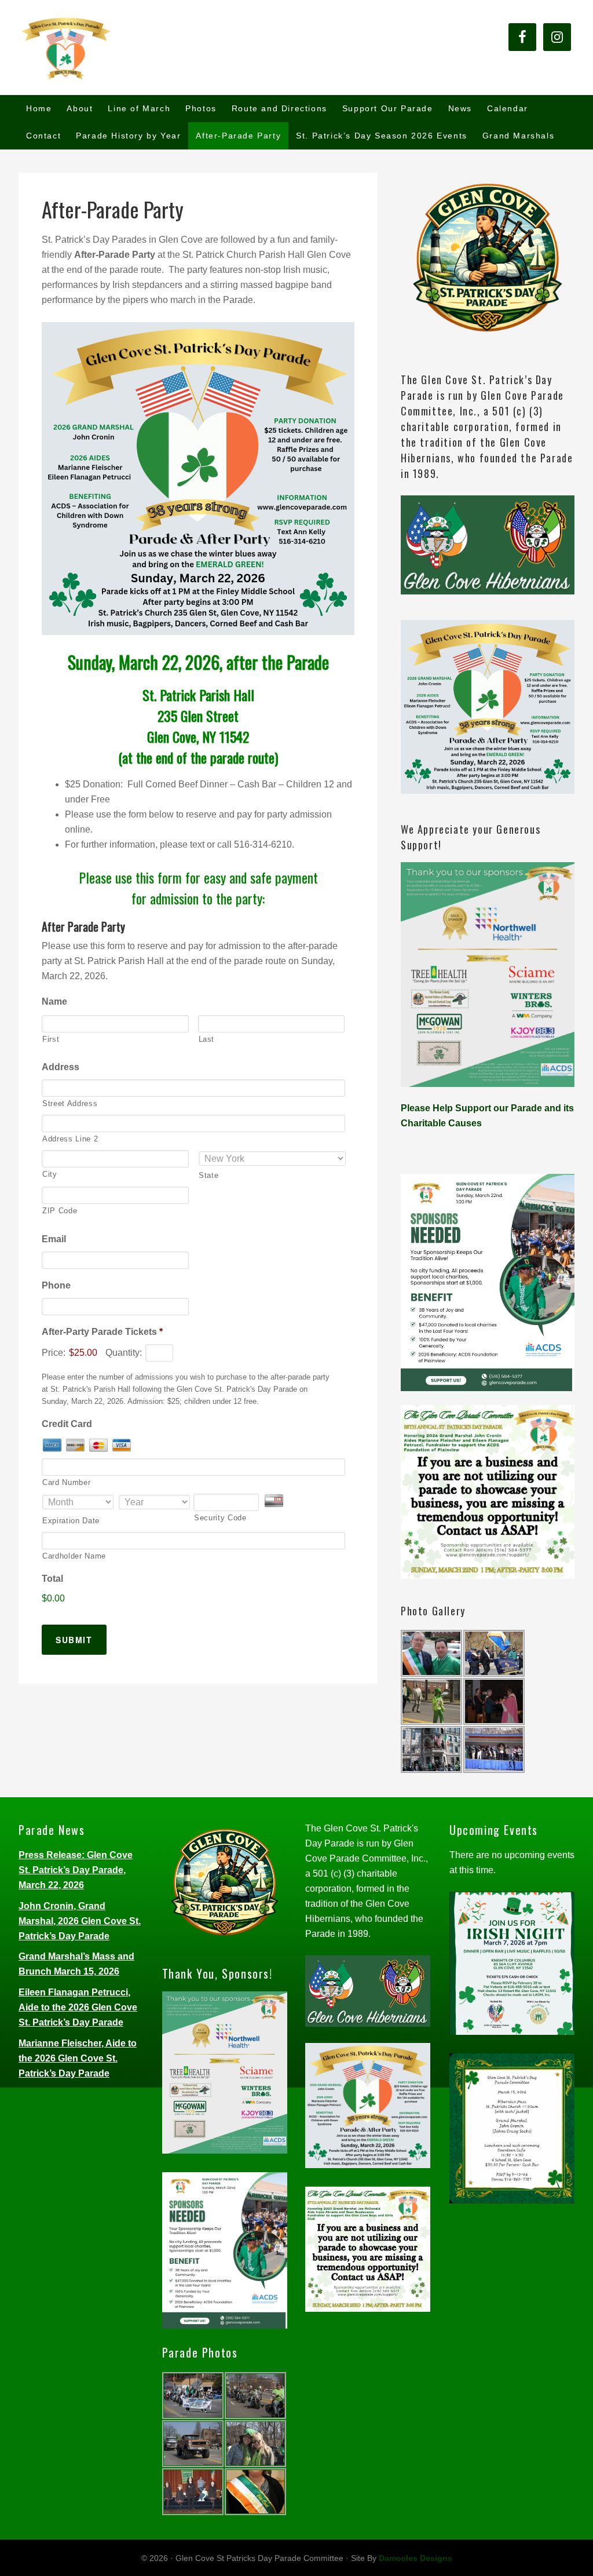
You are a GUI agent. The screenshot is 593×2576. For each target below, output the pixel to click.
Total (52, 1579)
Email (54, 1239)
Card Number (66, 1482)
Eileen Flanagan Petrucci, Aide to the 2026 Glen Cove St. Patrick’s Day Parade (78, 2007)
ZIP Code (60, 1211)
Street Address (70, 1103)
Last (207, 1039)
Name (54, 1001)
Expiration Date (71, 1521)
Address (61, 1067)
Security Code (220, 1518)
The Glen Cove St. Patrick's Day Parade (105, 48)
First (51, 1039)
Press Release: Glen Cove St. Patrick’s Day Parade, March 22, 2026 (76, 1870)
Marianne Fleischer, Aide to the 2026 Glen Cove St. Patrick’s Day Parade (78, 2058)
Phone (56, 1285)
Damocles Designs (416, 2558)
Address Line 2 (70, 1139)
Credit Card (67, 1424)
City (50, 1174)
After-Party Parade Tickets (102, 1332)
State (208, 1175)
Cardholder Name (74, 1556)
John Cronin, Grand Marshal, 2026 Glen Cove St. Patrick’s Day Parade (80, 1921)
